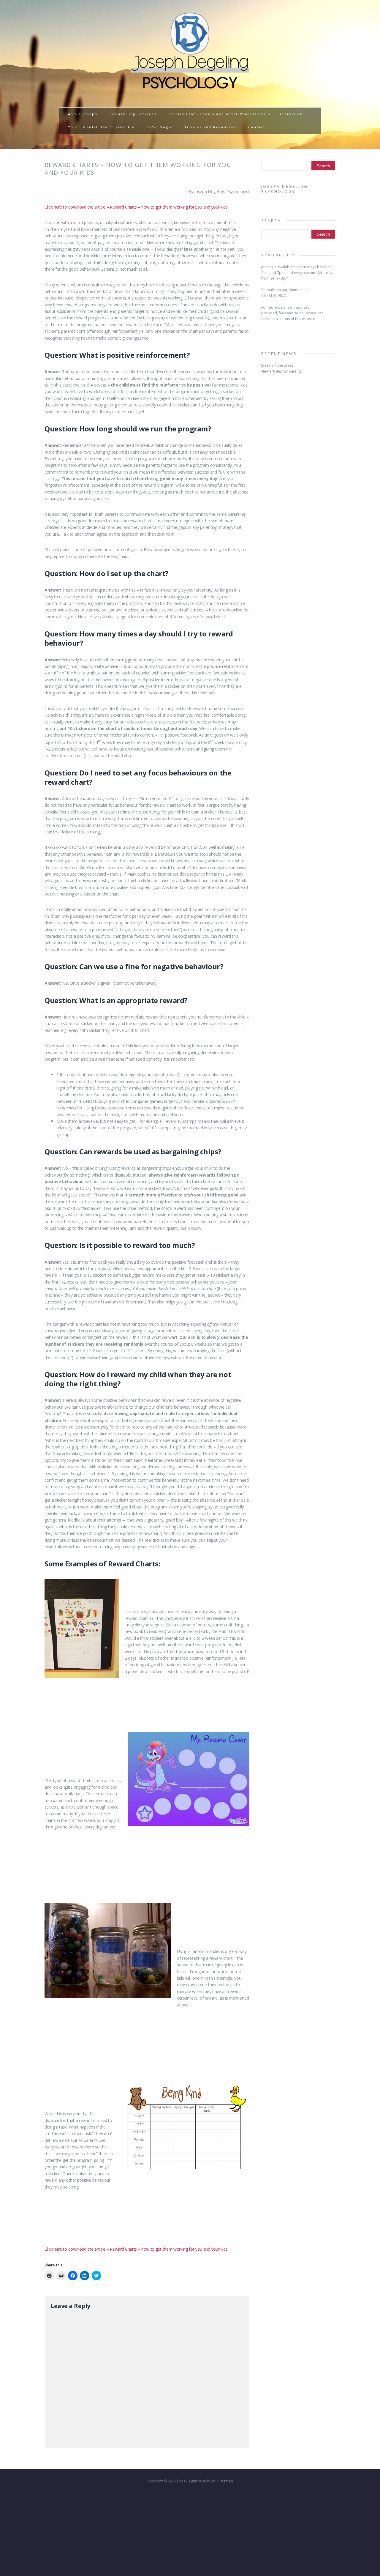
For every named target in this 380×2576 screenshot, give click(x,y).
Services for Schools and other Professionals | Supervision (236, 114)
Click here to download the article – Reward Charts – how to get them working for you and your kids (136, 207)
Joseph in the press (277, 365)
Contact (257, 127)
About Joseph (83, 114)
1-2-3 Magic (160, 127)
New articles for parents (281, 371)
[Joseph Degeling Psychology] (190, 89)
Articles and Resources (210, 127)
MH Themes (223, 2481)
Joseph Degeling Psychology (285, 189)
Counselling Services (133, 114)
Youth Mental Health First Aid (102, 127)
